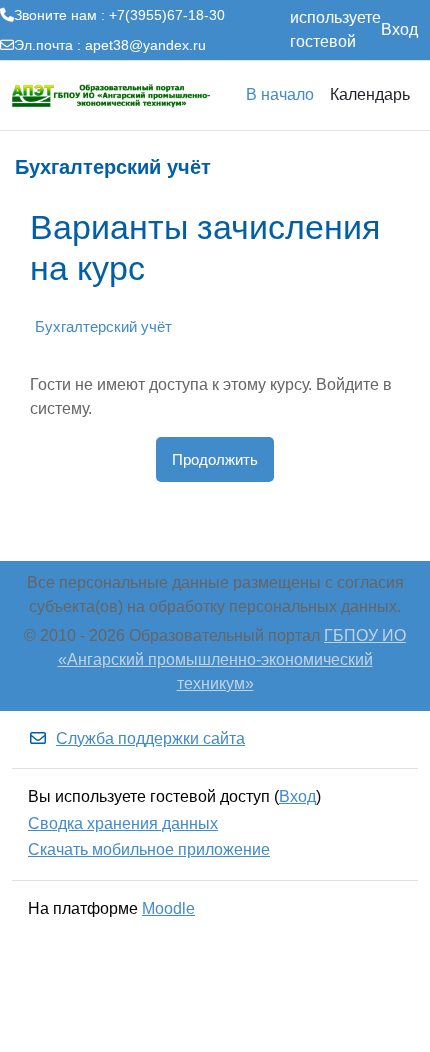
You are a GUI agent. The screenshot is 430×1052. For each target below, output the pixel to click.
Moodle (168, 908)
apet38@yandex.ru (145, 45)
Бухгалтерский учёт (103, 326)
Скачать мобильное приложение (149, 849)
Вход (399, 29)
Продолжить (215, 459)
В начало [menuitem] (280, 94)
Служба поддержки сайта (150, 738)
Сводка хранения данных (123, 823)
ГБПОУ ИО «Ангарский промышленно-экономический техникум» (232, 659)
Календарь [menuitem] (370, 94)
